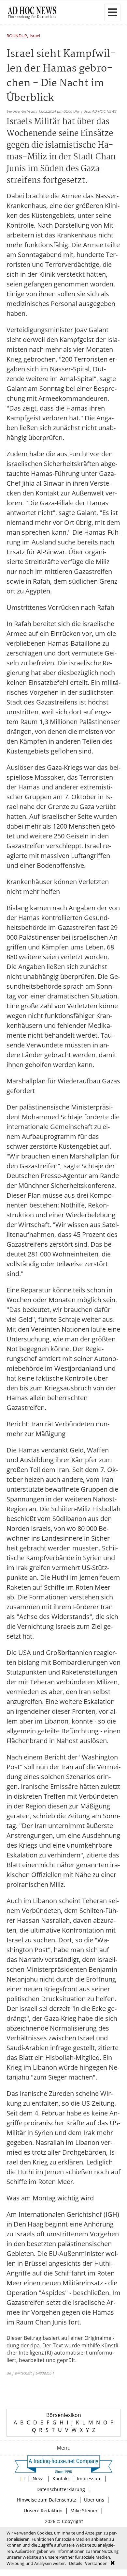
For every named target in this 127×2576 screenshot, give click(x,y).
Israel (35, 36)
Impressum (89, 2479)
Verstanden (96, 2563)
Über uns (94, 2500)
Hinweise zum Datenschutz (47, 2500)
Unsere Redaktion (43, 2511)
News (39, 2479)
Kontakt (61, 2479)
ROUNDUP (17, 36)
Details (76, 2563)
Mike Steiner (84, 2511)
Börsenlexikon (64, 2415)
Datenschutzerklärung (61, 2489)
